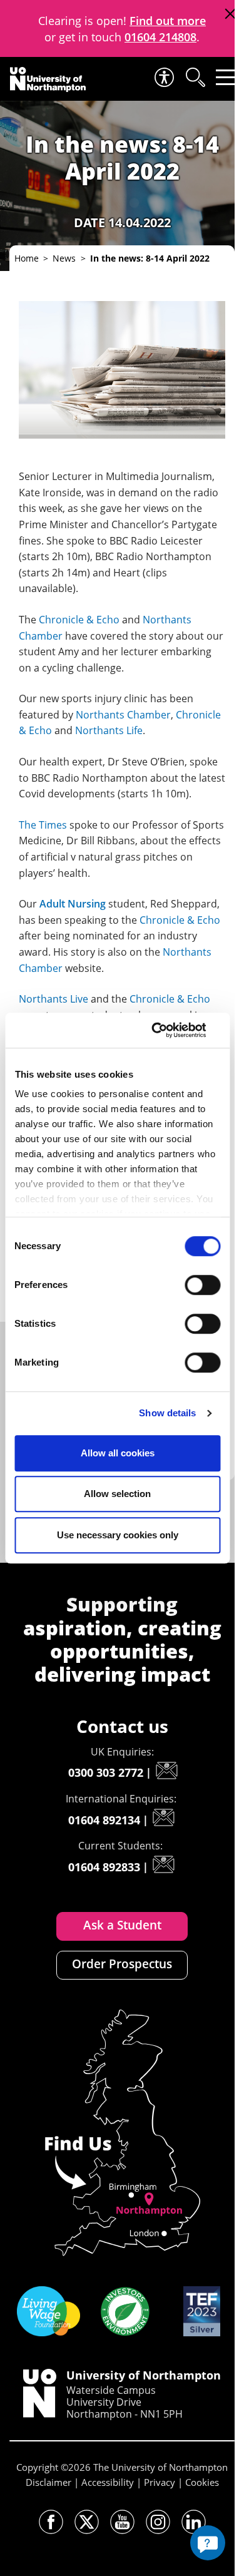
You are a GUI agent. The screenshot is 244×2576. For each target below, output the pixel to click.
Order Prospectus (122, 1964)
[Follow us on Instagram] (158, 2522)
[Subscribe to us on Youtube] (122, 2522)
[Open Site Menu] (226, 77)
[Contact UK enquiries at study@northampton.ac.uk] (166, 1771)
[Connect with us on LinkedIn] (194, 2522)
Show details (167, 1413)
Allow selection (117, 1494)
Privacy (160, 2482)
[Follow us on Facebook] (51, 2522)
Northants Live (53, 999)
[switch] (202, 1285)
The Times (43, 825)
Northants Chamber (123, 715)
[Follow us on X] (87, 2522)
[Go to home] (48, 79)
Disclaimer (48, 2482)
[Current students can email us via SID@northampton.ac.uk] (163, 1864)
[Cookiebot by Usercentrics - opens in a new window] (167, 1030)
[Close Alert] (230, 14)
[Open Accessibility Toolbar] (163, 77)
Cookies (202, 2482)
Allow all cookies (118, 1453)
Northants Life (109, 730)
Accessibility (108, 2482)
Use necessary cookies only (118, 1535)
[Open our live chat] (208, 2543)
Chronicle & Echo (79, 620)
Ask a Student (122, 1925)
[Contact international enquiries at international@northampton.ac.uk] (163, 1817)
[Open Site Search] (195, 77)
